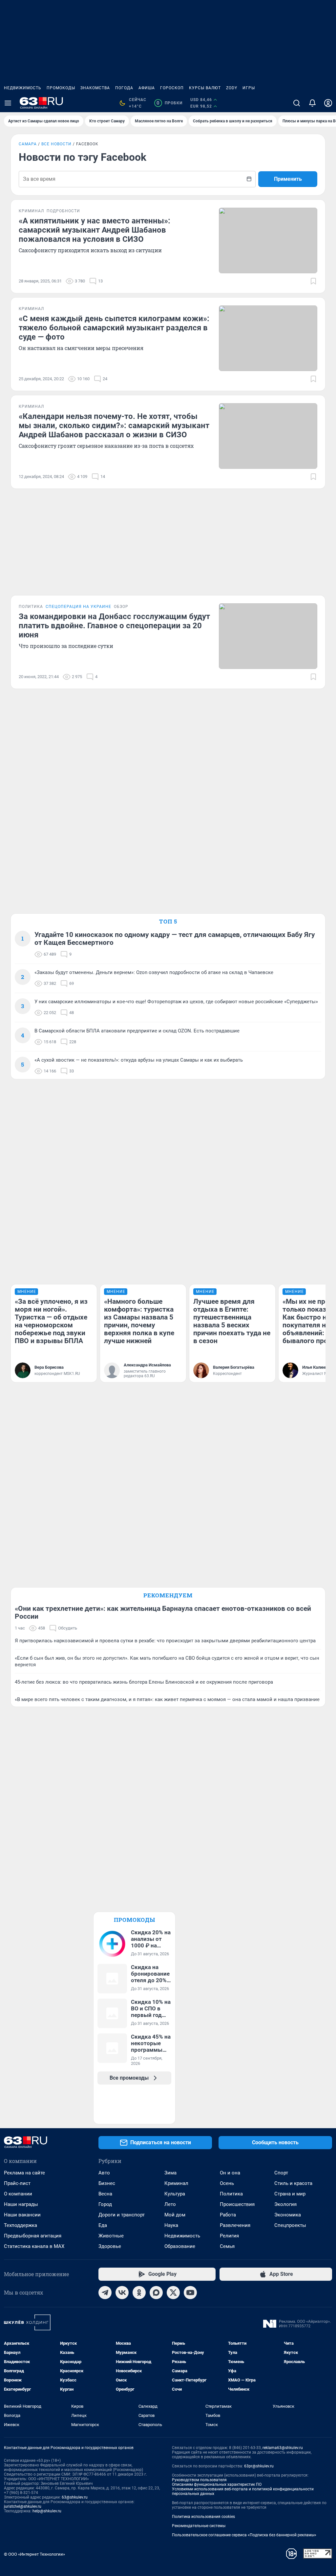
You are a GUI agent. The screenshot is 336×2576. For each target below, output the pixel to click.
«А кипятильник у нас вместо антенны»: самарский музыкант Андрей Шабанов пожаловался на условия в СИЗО (94, 230)
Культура (175, 2194)
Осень (227, 2183)
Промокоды (61, 88)
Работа (228, 2215)
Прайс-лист (17, 2183)
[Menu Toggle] (8, 103)
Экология (285, 2204)
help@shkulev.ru (47, 2511)
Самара (28, 144)
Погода (124, 88)
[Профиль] (328, 103)
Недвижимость (23, 88)
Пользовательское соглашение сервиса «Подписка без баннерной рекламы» (244, 2535)
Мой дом (175, 2215)
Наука (171, 2225)
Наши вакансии (22, 2215)
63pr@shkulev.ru (259, 2466)
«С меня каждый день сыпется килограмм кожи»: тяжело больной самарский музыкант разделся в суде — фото (114, 328)
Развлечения (235, 2225)
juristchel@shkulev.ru (23, 2506)
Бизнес (107, 2183)
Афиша (147, 88)
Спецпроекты (290, 2225)
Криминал (176, 2183)
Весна (105, 2194)
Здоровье (110, 2246)
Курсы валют (205, 88)
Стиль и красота (293, 2183)
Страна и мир (290, 2194)
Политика (231, 2194)
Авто (104, 2173)
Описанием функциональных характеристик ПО (217, 2484)
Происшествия (237, 2204)
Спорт (281, 2173)
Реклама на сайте (24, 2173)
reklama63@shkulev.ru (283, 2448)
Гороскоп (172, 88)
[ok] (139, 2293)
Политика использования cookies (203, 2517)
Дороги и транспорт (122, 2215)
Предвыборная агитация (33, 2236)
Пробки (169, 103)
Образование (180, 2246)
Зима (170, 2173)
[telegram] (105, 2293)
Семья (227, 2246)
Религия (229, 2236)
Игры (249, 88)
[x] (173, 2293)
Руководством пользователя (199, 2480)
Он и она (230, 2173)
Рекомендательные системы (199, 2526)
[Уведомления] (312, 103)
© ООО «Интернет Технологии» (34, 2554)
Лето (170, 2204)
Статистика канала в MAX (34, 2246)
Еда (103, 2225)
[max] (156, 2293)
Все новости (56, 144)
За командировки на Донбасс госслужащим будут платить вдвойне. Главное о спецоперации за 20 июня (114, 626)
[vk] (122, 2293)
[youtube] (190, 2293)
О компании (18, 2194)
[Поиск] (297, 103)
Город (105, 2204)
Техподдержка (21, 2225)
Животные (111, 2236)
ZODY (232, 88)
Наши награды (21, 2204)
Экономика (288, 2215)
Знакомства (95, 88)
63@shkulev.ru (75, 2497)
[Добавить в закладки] (313, 281)
